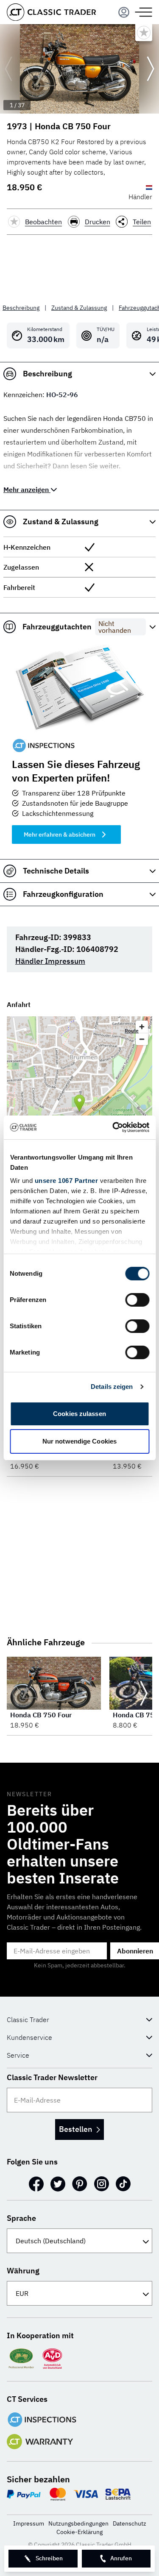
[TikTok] (123, 2184)
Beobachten (43, 222)
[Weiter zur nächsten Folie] (151, 69)
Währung (23, 2271)
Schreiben (49, 2558)
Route (132, 1031)
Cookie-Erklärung (79, 2532)
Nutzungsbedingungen (78, 2523)
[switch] (137, 1300)
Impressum (29, 2523)
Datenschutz (130, 2523)
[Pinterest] (80, 2184)
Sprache (21, 2218)
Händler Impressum (50, 961)
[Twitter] (58, 2184)
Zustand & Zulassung (79, 308)
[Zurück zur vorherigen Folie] (8, 69)
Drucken (98, 222)
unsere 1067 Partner (66, 1181)
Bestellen (75, 2129)
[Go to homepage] (51, 12)
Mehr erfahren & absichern (60, 835)
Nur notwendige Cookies (79, 1441)
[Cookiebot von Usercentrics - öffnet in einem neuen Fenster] (113, 1127)
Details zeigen (112, 1387)
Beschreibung (21, 308)
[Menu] (124, 12)
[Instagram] (102, 2184)
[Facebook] (36, 2184)
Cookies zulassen (79, 1414)
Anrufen (121, 2558)
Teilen (142, 222)
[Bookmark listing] (144, 33)
